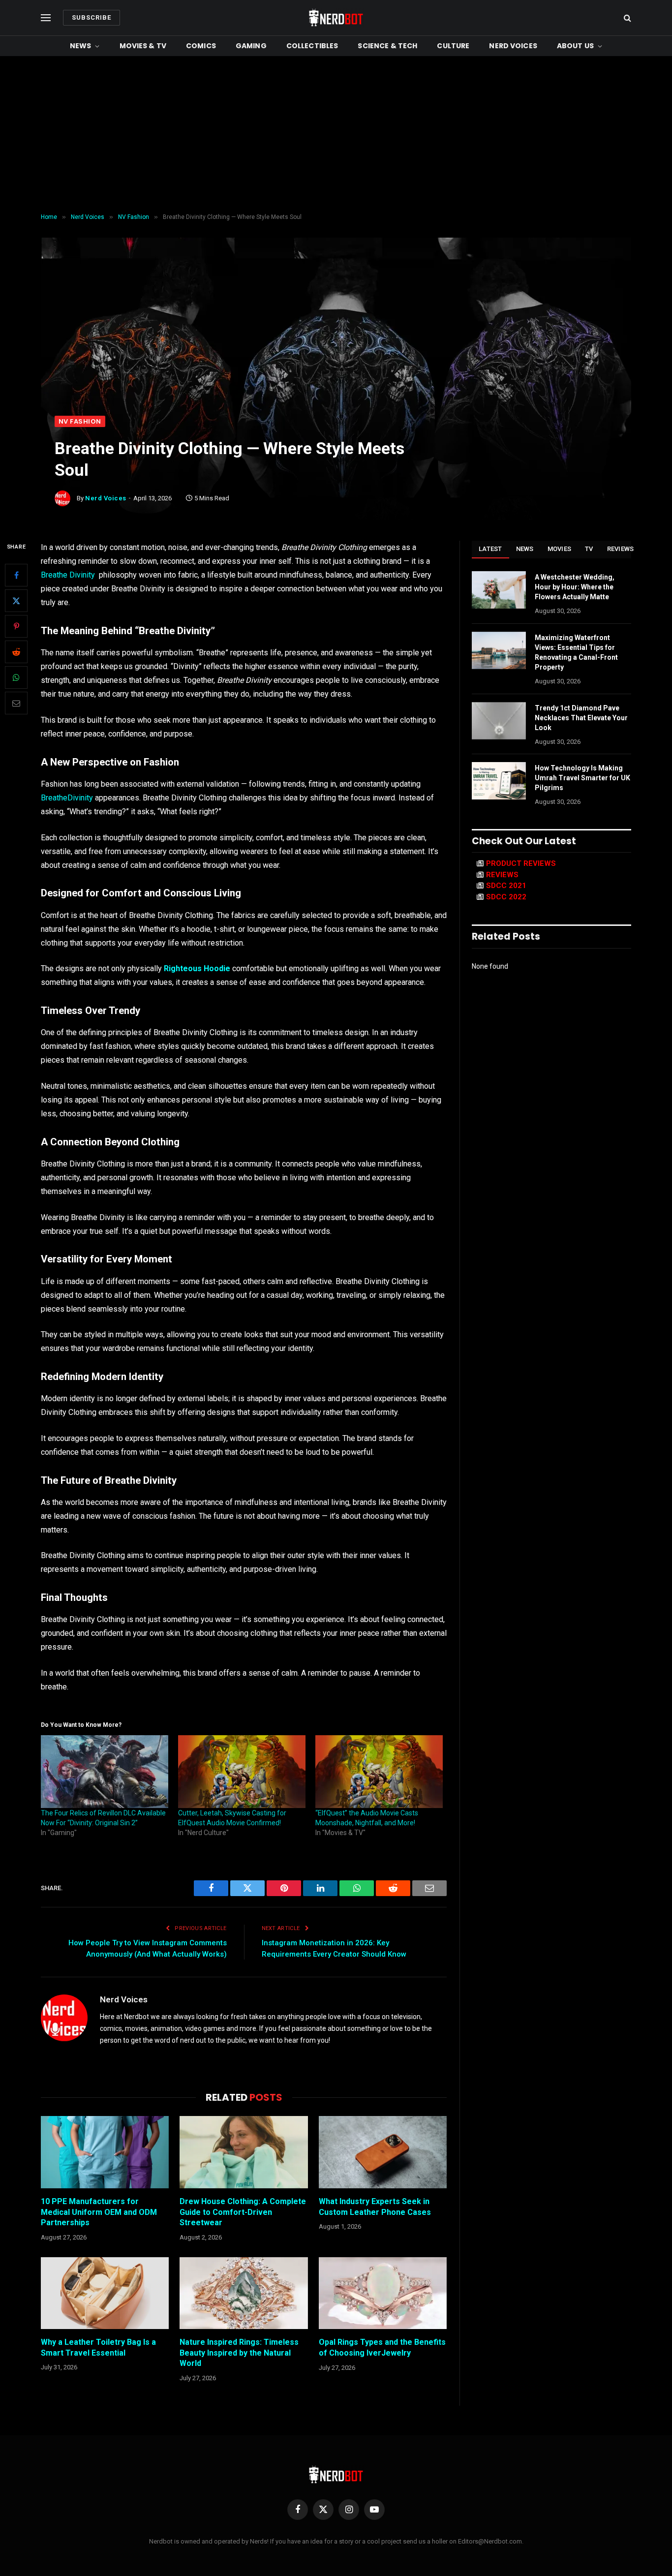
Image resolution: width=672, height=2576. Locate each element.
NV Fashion (80, 421)
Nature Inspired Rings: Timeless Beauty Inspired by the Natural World (239, 2353)
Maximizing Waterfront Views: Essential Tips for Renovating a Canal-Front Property (576, 652)
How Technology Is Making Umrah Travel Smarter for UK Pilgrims (582, 778)
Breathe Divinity (68, 575)
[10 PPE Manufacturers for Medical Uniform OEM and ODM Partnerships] (105, 2152)
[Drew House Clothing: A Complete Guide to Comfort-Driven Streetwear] (244, 2152)
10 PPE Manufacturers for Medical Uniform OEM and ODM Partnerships (99, 2212)
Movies (560, 549)
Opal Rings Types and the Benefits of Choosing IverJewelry (382, 2347)
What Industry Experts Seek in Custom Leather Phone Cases (375, 2207)
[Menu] (46, 18)
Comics (201, 46)
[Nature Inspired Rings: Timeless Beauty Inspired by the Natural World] (244, 2293)
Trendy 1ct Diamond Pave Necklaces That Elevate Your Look (581, 718)
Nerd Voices (513, 46)
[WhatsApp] (16, 677)
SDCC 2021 (506, 886)
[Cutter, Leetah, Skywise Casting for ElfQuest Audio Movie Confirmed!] (242, 1772)
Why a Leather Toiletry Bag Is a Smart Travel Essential (98, 2347)
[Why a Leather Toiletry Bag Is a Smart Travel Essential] (105, 2293)
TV (589, 549)
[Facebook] (16, 575)
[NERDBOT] (336, 18)
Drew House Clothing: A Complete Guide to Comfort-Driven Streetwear (243, 2212)
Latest (490, 549)
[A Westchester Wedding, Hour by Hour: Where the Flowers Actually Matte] (499, 590)
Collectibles (312, 46)
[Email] (16, 703)
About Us (575, 46)
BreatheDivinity (67, 798)
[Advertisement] (336, 135)
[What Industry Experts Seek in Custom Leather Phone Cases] (383, 2152)
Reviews (621, 549)
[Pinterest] (16, 626)
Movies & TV (143, 46)
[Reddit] (16, 652)
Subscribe (92, 17)
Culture (453, 46)
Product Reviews (521, 863)
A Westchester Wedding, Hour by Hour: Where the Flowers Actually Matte (575, 587)
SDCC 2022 (506, 897)
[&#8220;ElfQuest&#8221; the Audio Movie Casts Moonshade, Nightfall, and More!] (379, 1772)
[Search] (626, 18)
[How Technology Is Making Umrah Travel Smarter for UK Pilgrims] (499, 781)
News (81, 46)
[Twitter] (16, 601)
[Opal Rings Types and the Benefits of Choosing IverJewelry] (383, 2293)
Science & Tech (387, 46)
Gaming (251, 46)
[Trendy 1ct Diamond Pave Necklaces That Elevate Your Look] (499, 721)
